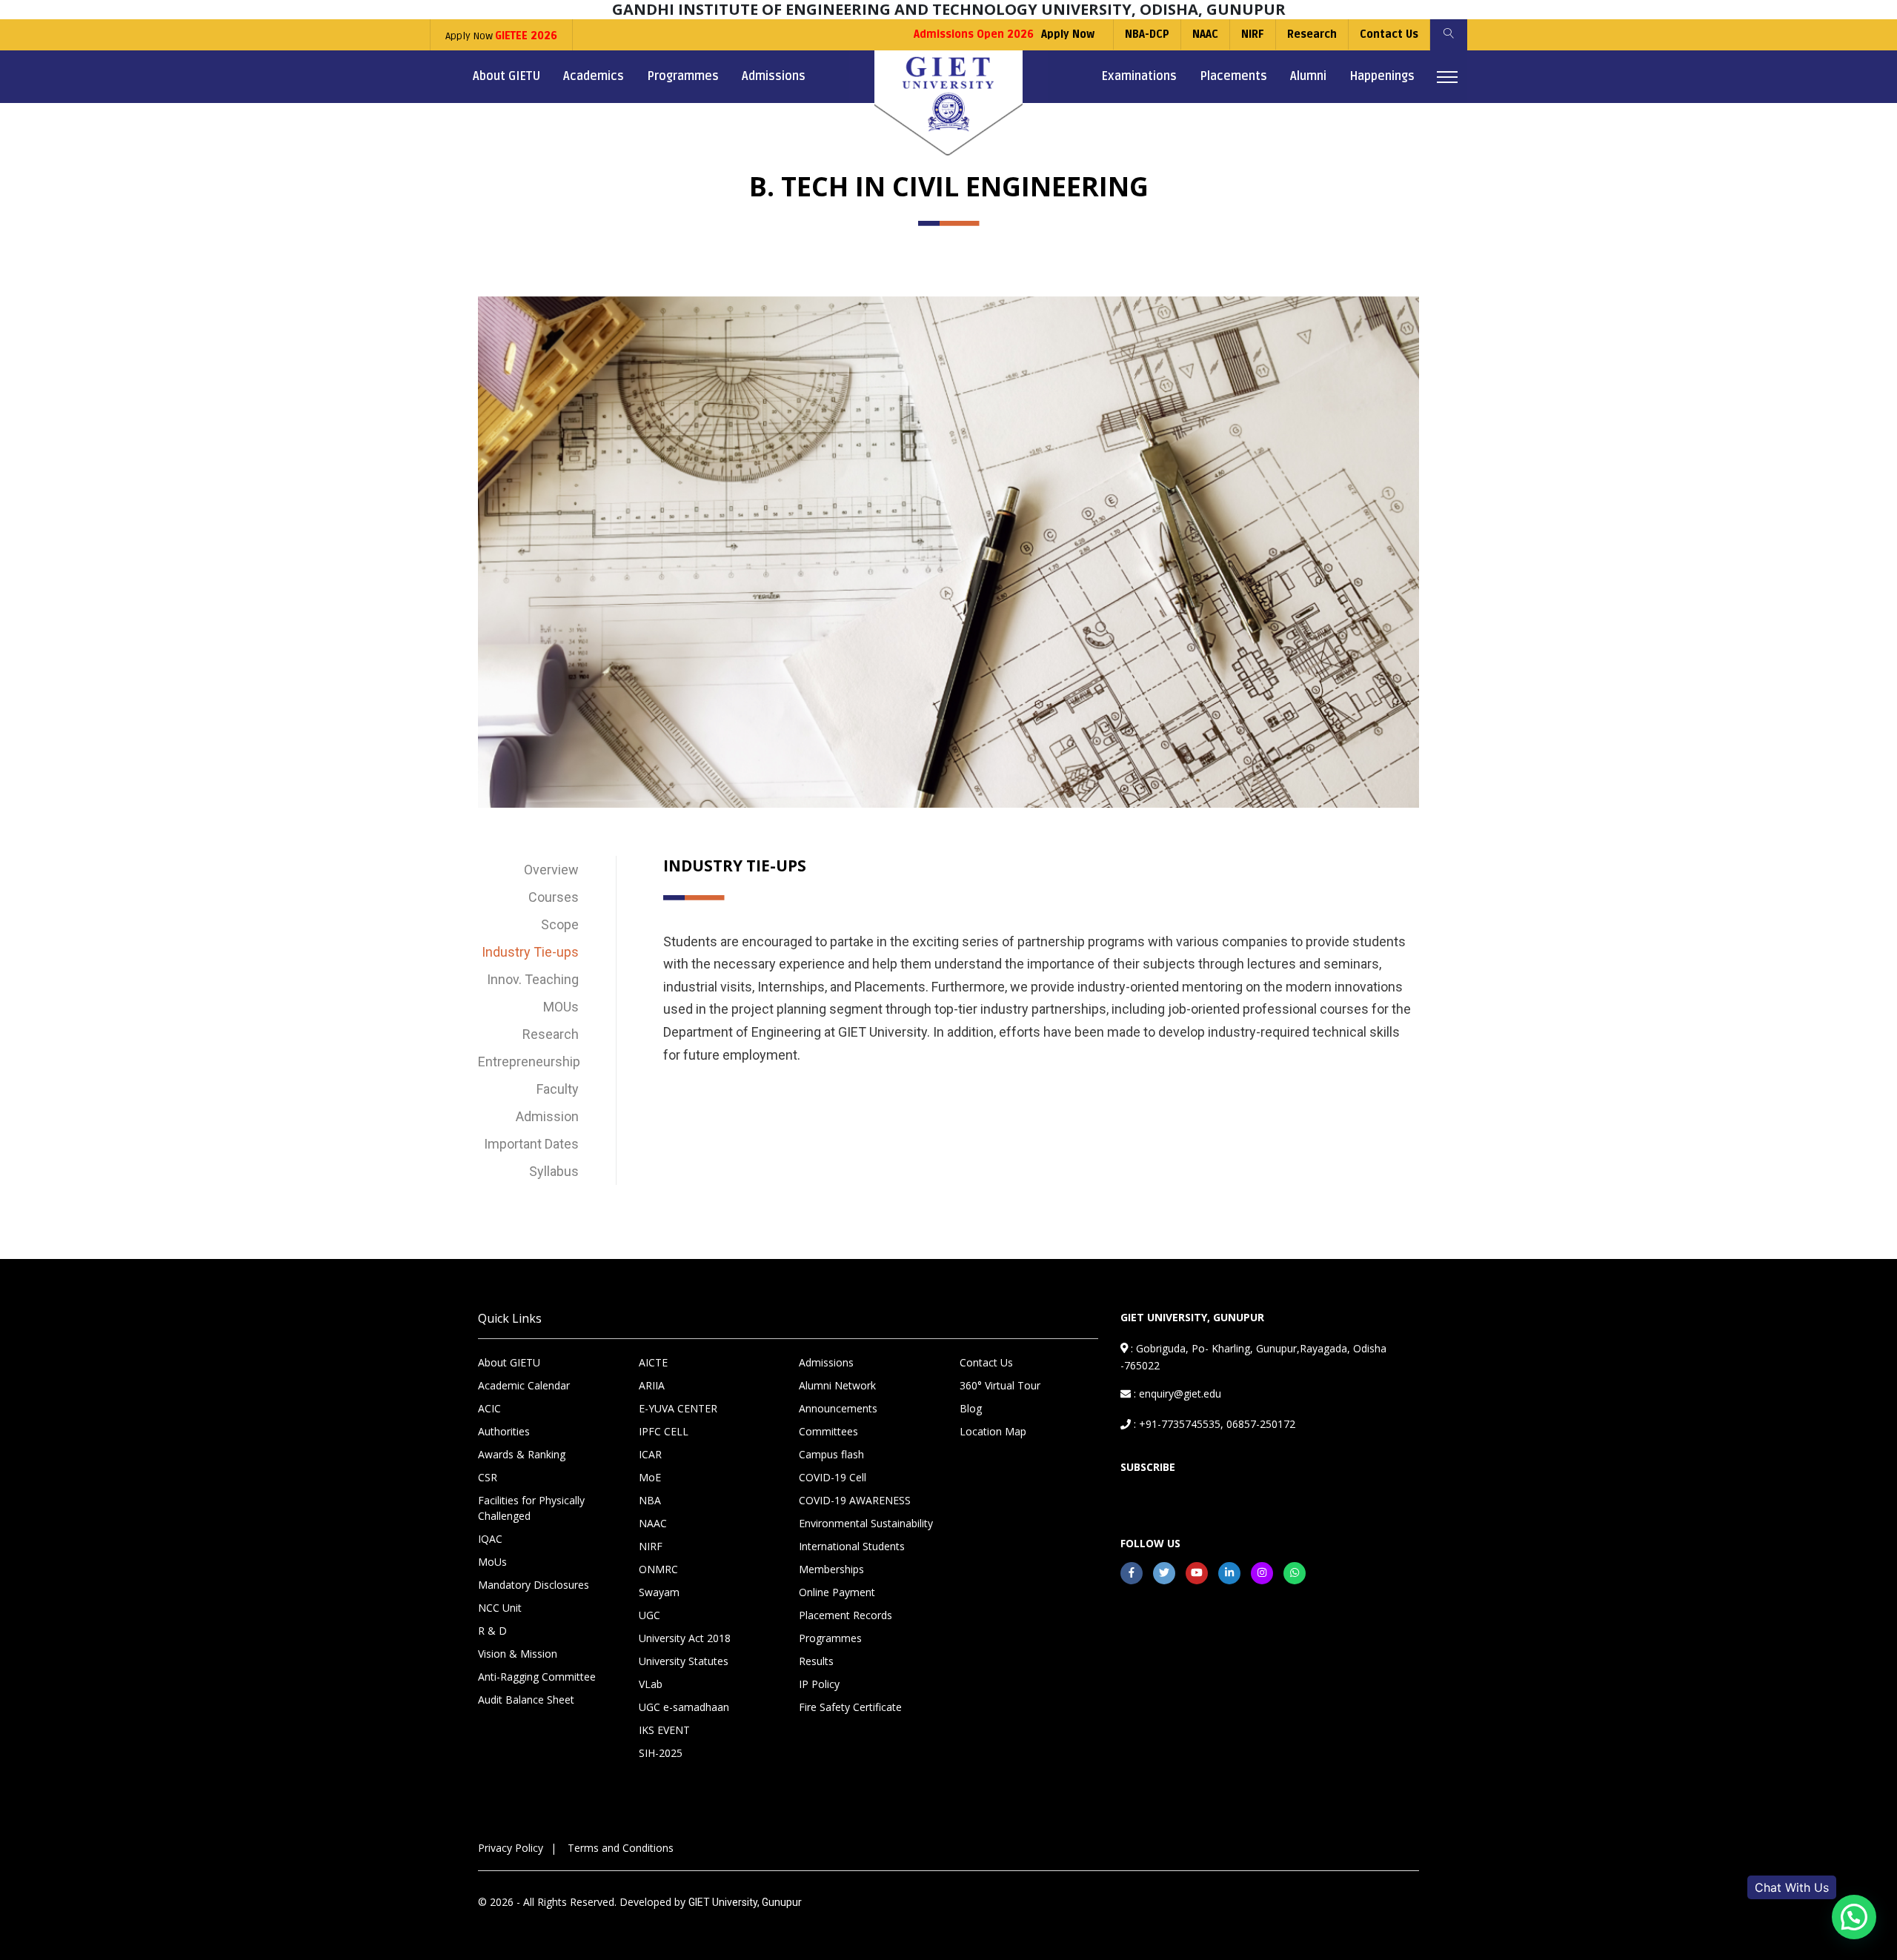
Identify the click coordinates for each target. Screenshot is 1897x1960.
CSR (488, 1477)
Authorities (504, 1431)
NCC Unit (500, 1608)
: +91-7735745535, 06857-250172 (1213, 1424)
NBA (650, 1500)
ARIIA (652, 1385)
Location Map (993, 1431)
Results (816, 1661)
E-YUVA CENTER (678, 1408)
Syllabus (554, 1171)
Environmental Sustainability (866, 1523)
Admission (547, 1116)
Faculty (558, 1089)
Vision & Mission (518, 1654)
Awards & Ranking (522, 1454)
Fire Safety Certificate (850, 1707)
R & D (492, 1631)
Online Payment (837, 1592)
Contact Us (1389, 34)
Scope (560, 924)
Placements (1233, 76)
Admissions (774, 76)
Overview (551, 870)
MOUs (561, 1007)
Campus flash (831, 1454)
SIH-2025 (661, 1753)
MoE (650, 1477)
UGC (650, 1615)
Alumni (1308, 76)
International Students (852, 1546)
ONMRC (658, 1569)
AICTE (653, 1362)
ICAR (650, 1454)
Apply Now (501, 36)
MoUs (492, 1562)
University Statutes (684, 1661)
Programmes (683, 76)
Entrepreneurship (528, 1062)
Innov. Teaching (533, 979)
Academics (594, 76)
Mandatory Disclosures (534, 1585)
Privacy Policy (511, 1848)
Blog (971, 1408)
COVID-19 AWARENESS (855, 1500)
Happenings (1382, 76)
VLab (651, 1684)
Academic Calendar (524, 1385)
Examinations (1139, 76)
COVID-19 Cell (833, 1477)
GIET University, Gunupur (745, 1902)
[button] (1854, 1917)
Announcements (838, 1408)
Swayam (659, 1592)
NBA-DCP (1147, 34)
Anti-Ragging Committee (537, 1677)
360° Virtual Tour (1000, 1385)
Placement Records (845, 1615)
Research (1312, 34)
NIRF (1253, 34)
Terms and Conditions (621, 1848)
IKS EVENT (664, 1730)
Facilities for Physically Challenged (531, 1508)
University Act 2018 (685, 1638)
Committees (828, 1431)
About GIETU (506, 76)
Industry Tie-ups (530, 952)
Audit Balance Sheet (526, 1700)
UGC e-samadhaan (684, 1707)
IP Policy (819, 1684)
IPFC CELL (664, 1431)
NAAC (1205, 34)
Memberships (831, 1569)
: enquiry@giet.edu (1176, 1393)
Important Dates (531, 1144)
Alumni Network (837, 1385)
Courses (554, 897)
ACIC (489, 1408)
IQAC (490, 1539)
